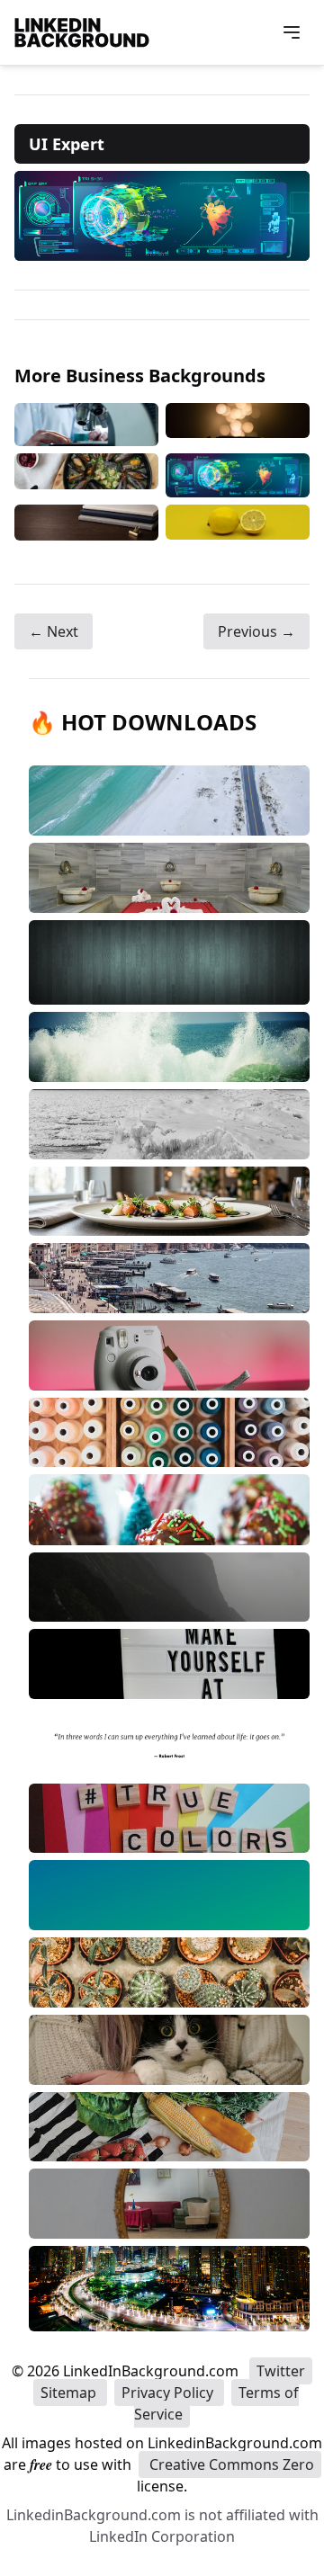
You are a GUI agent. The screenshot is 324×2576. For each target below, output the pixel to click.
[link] (162, 216)
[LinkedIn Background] (82, 32)
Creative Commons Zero (230, 2464)
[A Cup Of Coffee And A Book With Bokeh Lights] (238, 425)
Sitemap (70, 2393)
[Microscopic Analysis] (86, 425)
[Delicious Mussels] (86, 475)
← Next (54, 631)
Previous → (256, 631)
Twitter (281, 2371)
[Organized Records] (86, 523)
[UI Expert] (238, 475)
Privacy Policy (169, 2393)
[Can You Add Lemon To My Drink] (238, 523)
